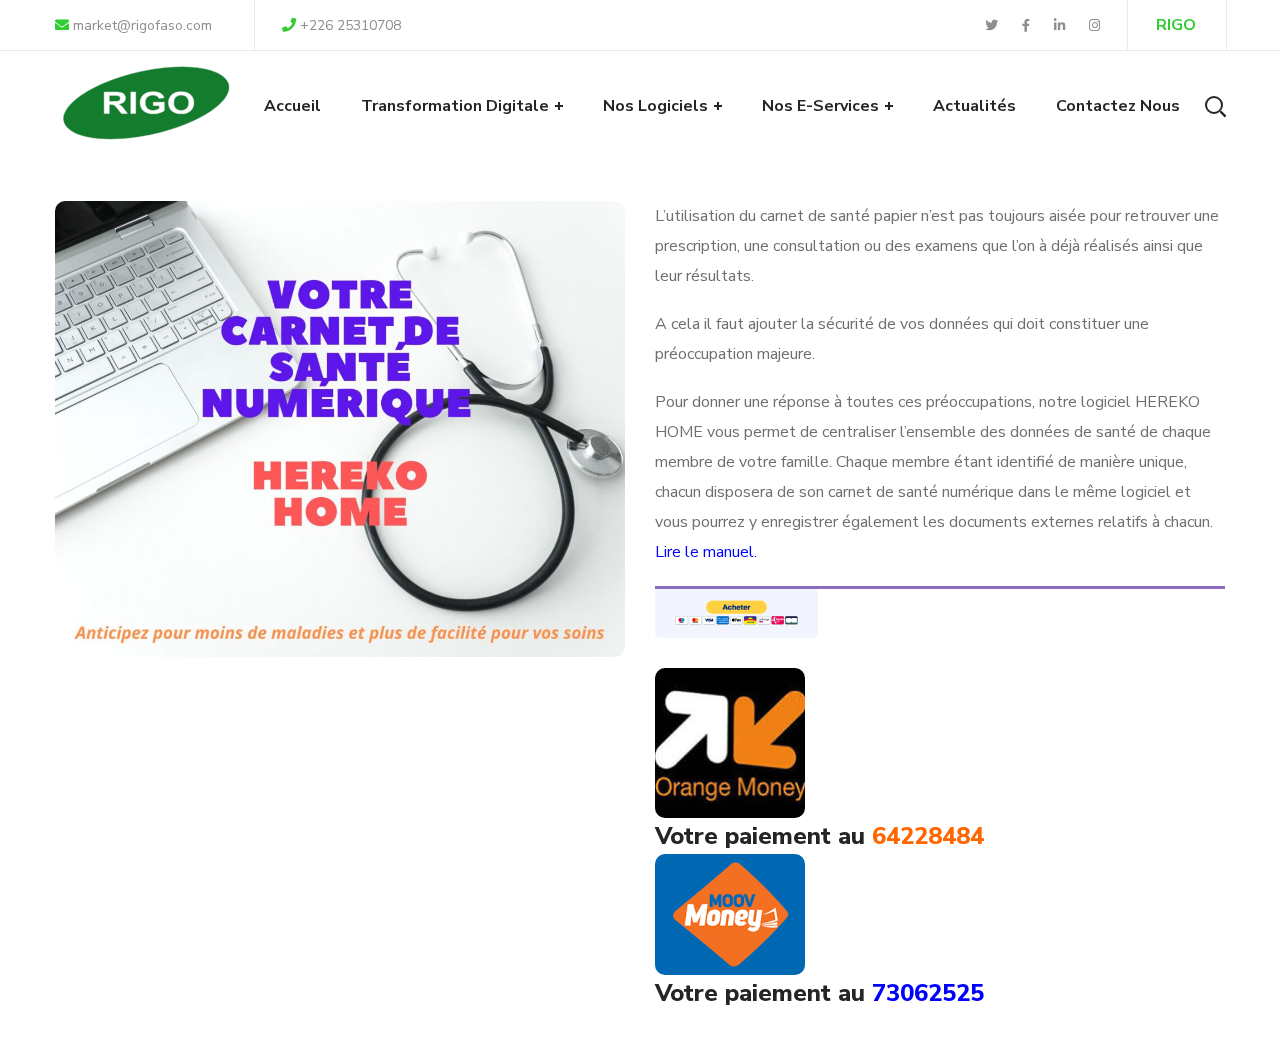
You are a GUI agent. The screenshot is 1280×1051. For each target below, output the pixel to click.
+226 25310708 (350, 25)
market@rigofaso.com (140, 25)
